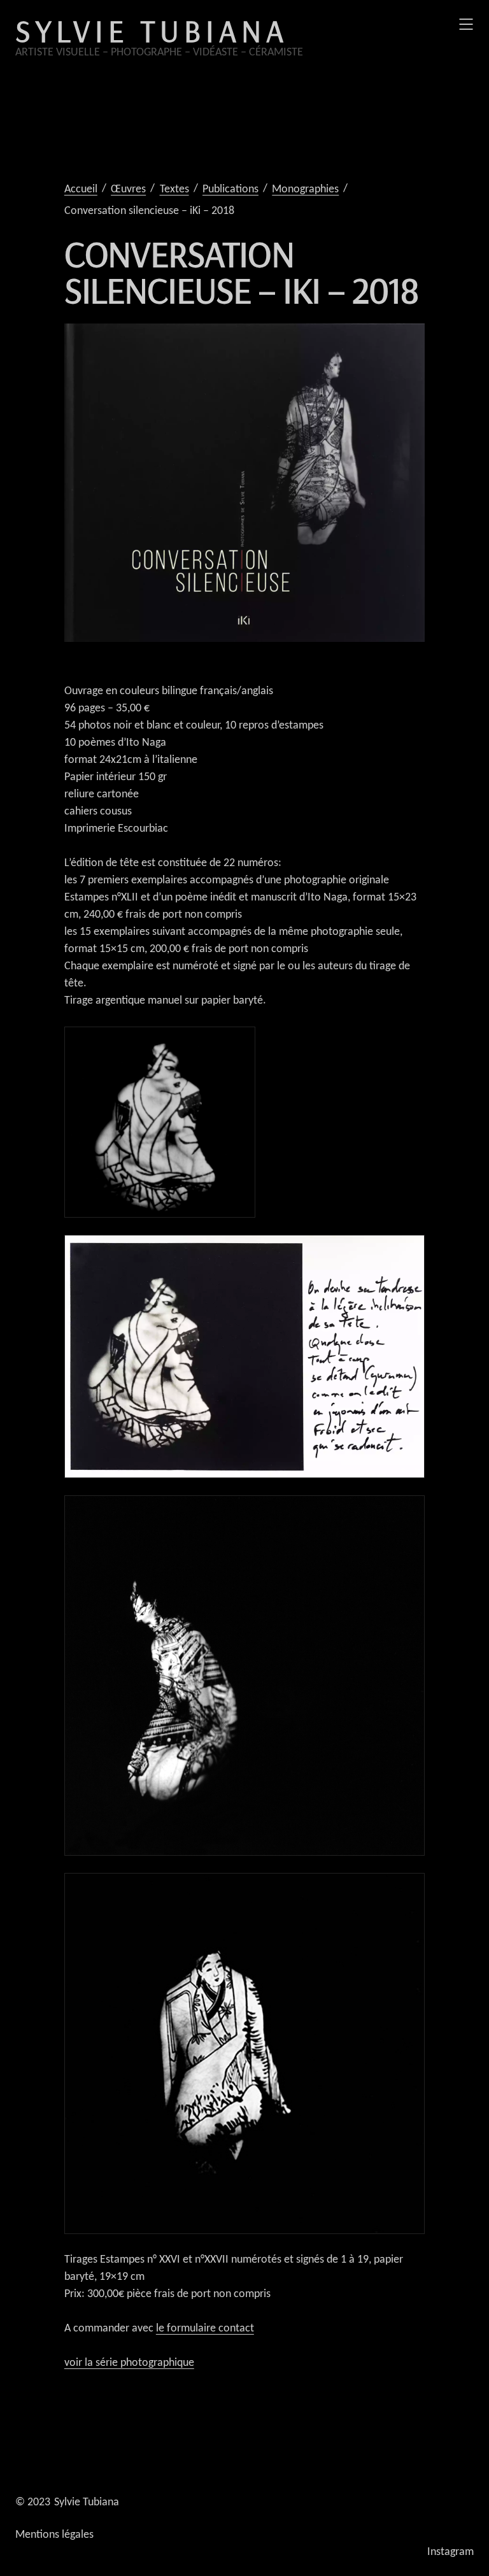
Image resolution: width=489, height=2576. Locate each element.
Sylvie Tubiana (152, 31)
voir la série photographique (129, 2363)
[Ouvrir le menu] (466, 24)
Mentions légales (54, 2535)
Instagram (450, 2552)
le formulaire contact (205, 2329)
